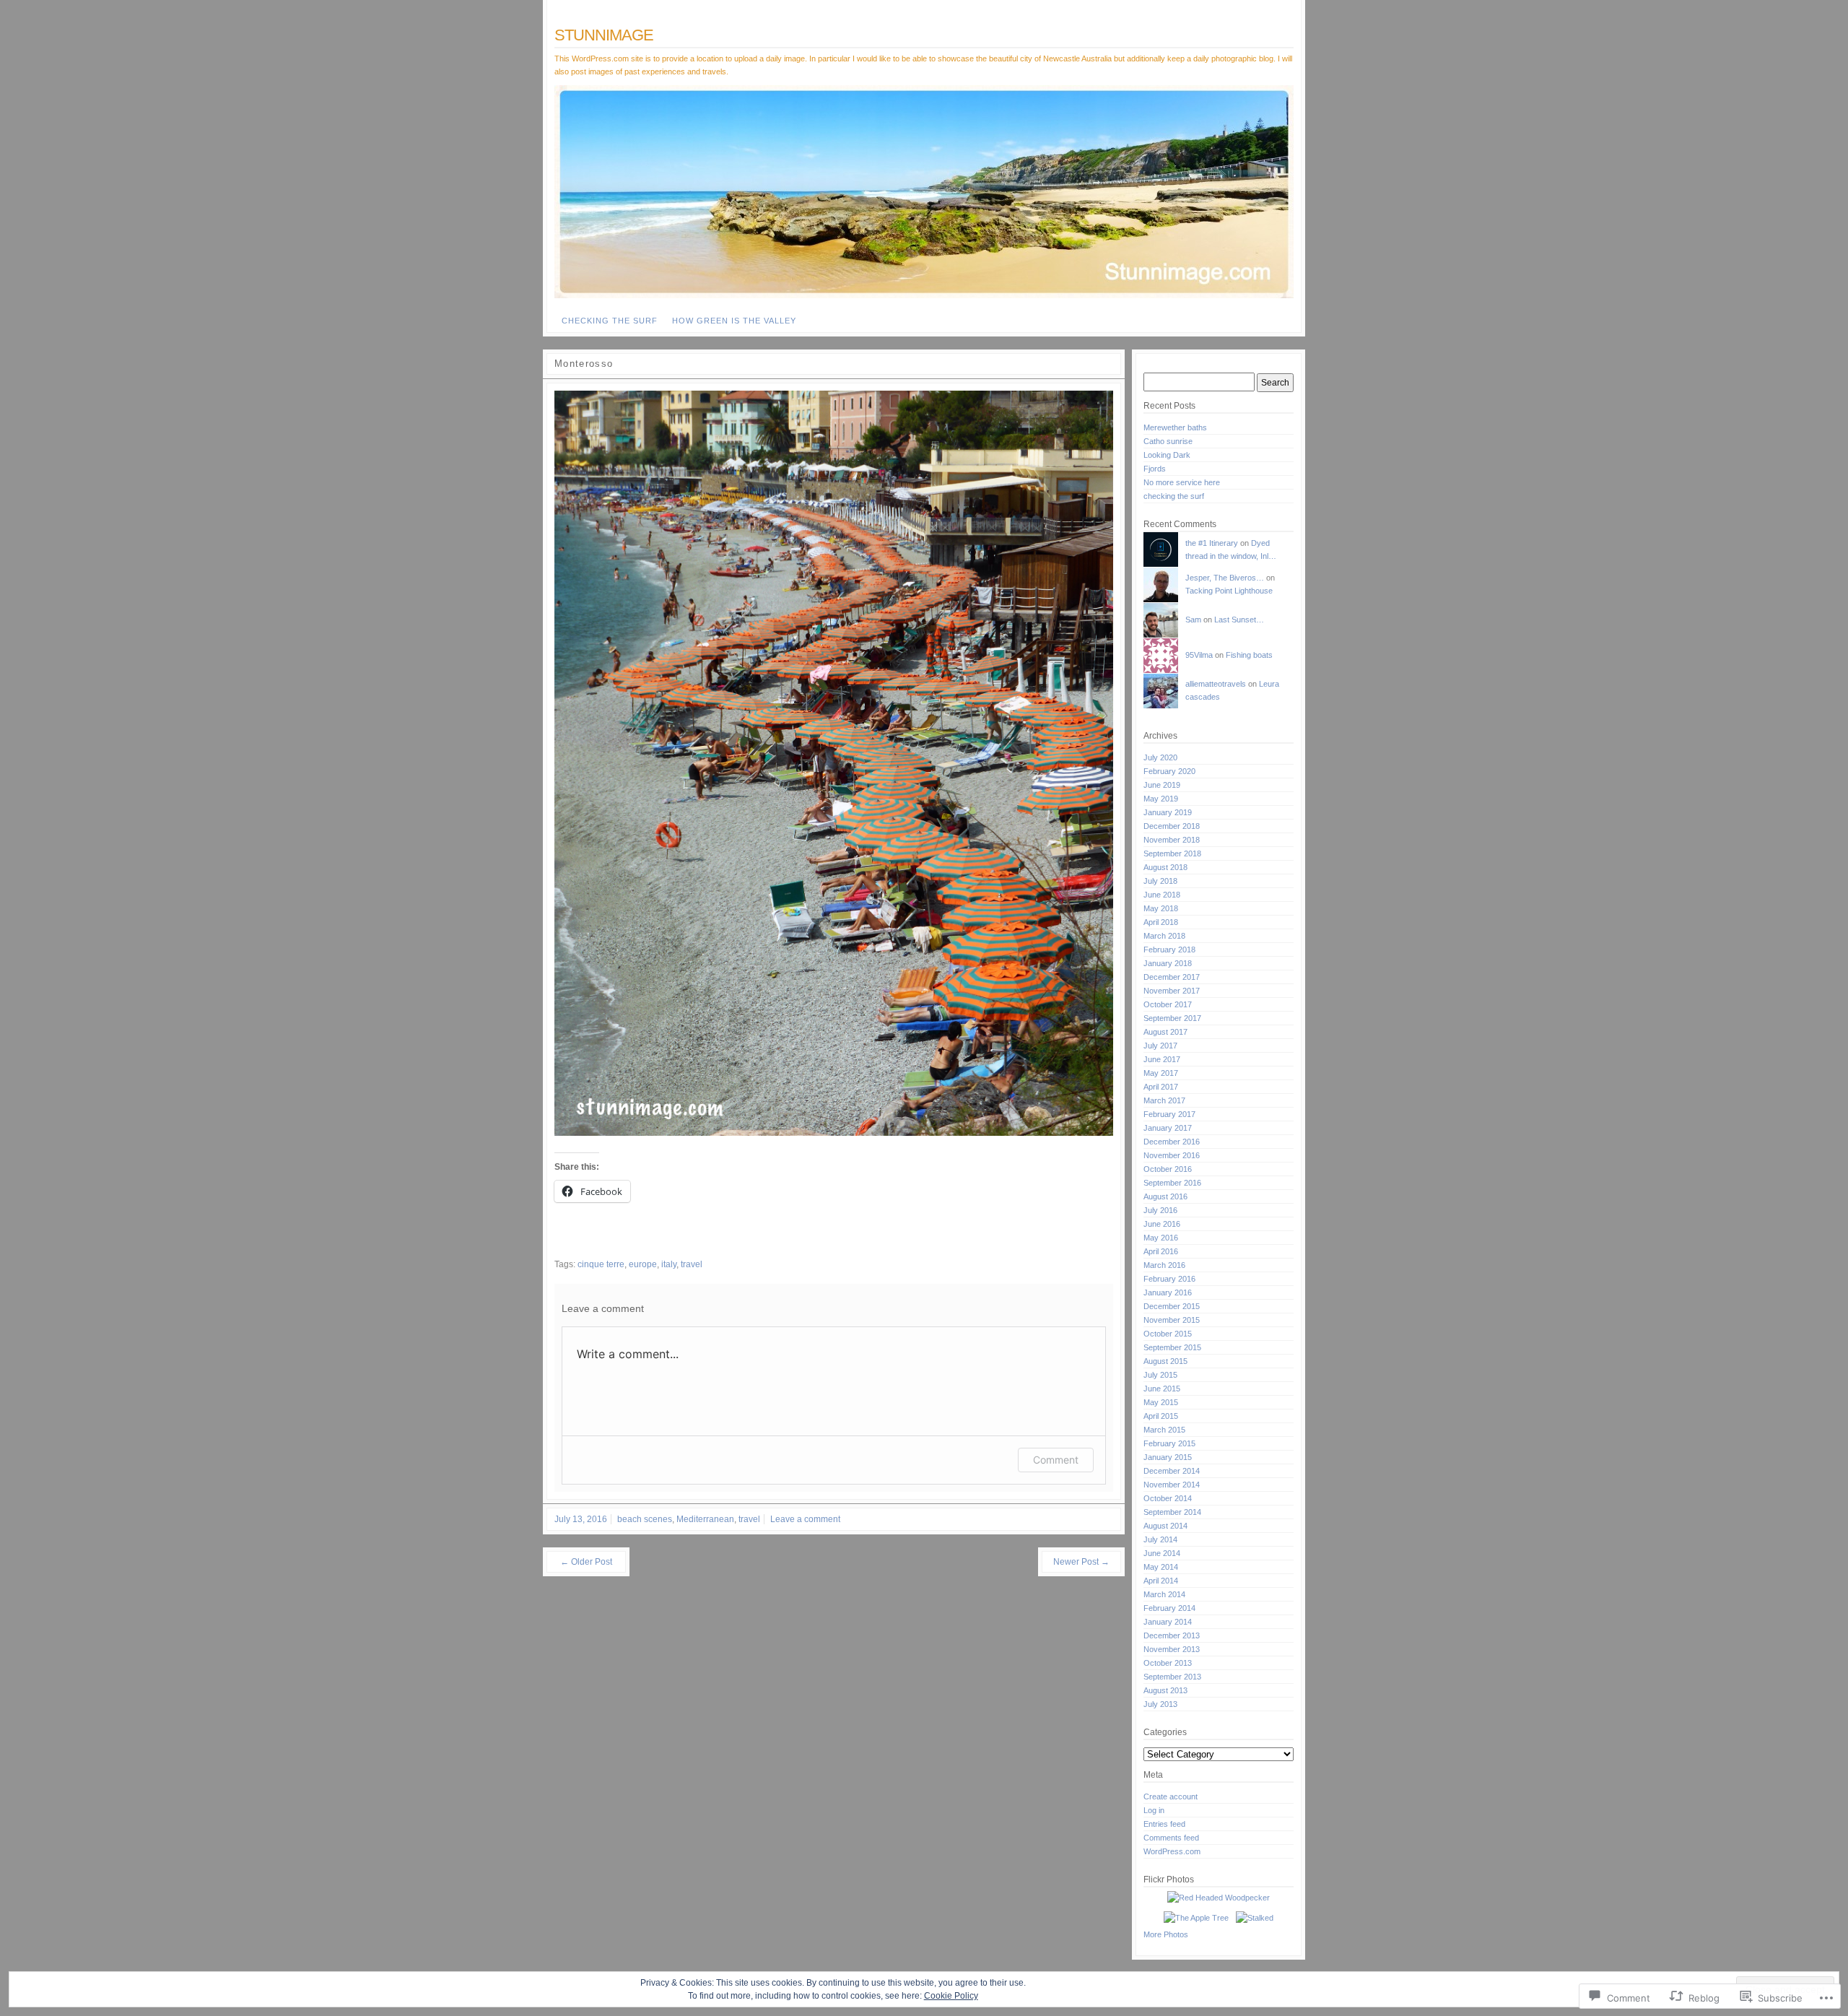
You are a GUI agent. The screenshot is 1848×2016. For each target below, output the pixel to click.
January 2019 (1168, 812)
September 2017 (1172, 1018)
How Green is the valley (734, 321)
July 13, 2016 (581, 1519)
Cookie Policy (951, 1996)
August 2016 (1165, 1196)
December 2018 (1172, 826)
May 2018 (1161, 908)
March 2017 (1164, 1100)
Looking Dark (1167, 455)
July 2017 (1160, 1046)
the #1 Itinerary (1212, 543)
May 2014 (1161, 1567)
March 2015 (1164, 1430)
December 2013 (1172, 1635)
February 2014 (1169, 1608)
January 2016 (1168, 1292)
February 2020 (1169, 771)
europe (643, 1264)
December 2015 (1172, 1306)
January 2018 (1168, 963)
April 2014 (1161, 1581)
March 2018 (1164, 936)
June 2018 (1162, 895)
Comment (1056, 1460)
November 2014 (1172, 1485)
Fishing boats (1249, 655)
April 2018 (1161, 922)
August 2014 (1165, 1526)
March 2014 (1164, 1594)
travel (692, 1264)
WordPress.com (1172, 1851)
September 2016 (1172, 1183)
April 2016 (1161, 1251)
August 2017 (1165, 1032)
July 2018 (1160, 881)
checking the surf (610, 321)
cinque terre (601, 1264)
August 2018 (1165, 867)
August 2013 (1165, 1690)
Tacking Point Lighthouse (1229, 591)
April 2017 (1161, 1087)
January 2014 (1168, 1622)
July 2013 (1160, 1704)
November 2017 (1172, 991)
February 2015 (1169, 1443)
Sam (1193, 620)
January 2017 (1168, 1128)
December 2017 (1172, 977)
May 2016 (1161, 1238)
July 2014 (1160, 1539)
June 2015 (1162, 1389)
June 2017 (1162, 1059)
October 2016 (1168, 1169)
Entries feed (1164, 1824)
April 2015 (1161, 1416)
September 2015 (1172, 1347)
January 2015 (1168, 1457)
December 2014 (1172, 1471)
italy (669, 1264)
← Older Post (586, 1562)
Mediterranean (705, 1519)
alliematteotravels (1216, 684)
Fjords (1155, 469)
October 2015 (1168, 1334)
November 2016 (1172, 1155)
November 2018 (1172, 840)
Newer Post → (1081, 1562)
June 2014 (1162, 1553)
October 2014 (1168, 1498)
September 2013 (1172, 1677)
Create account (1171, 1796)
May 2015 (1161, 1402)
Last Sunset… (1239, 620)
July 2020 (1160, 757)
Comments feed (1171, 1838)
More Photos (1166, 1934)
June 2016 (1162, 1224)
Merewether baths (1175, 427)
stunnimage (604, 35)
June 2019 (1162, 785)
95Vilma (1199, 655)
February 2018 (1169, 950)
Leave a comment (805, 1519)
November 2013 (1172, 1649)
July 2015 (1160, 1375)
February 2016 (1169, 1279)
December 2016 (1172, 1142)
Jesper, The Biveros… (1225, 578)
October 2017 (1168, 1004)
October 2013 (1168, 1663)
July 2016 (1160, 1210)
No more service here (1182, 482)
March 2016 (1164, 1265)
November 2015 (1172, 1320)
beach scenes (645, 1519)
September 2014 (1172, 1512)
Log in (1154, 1810)
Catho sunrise (1168, 441)
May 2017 (1161, 1073)
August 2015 (1165, 1361)
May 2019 (1161, 799)
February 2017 (1169, 1114)
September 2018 (1172, 853)
